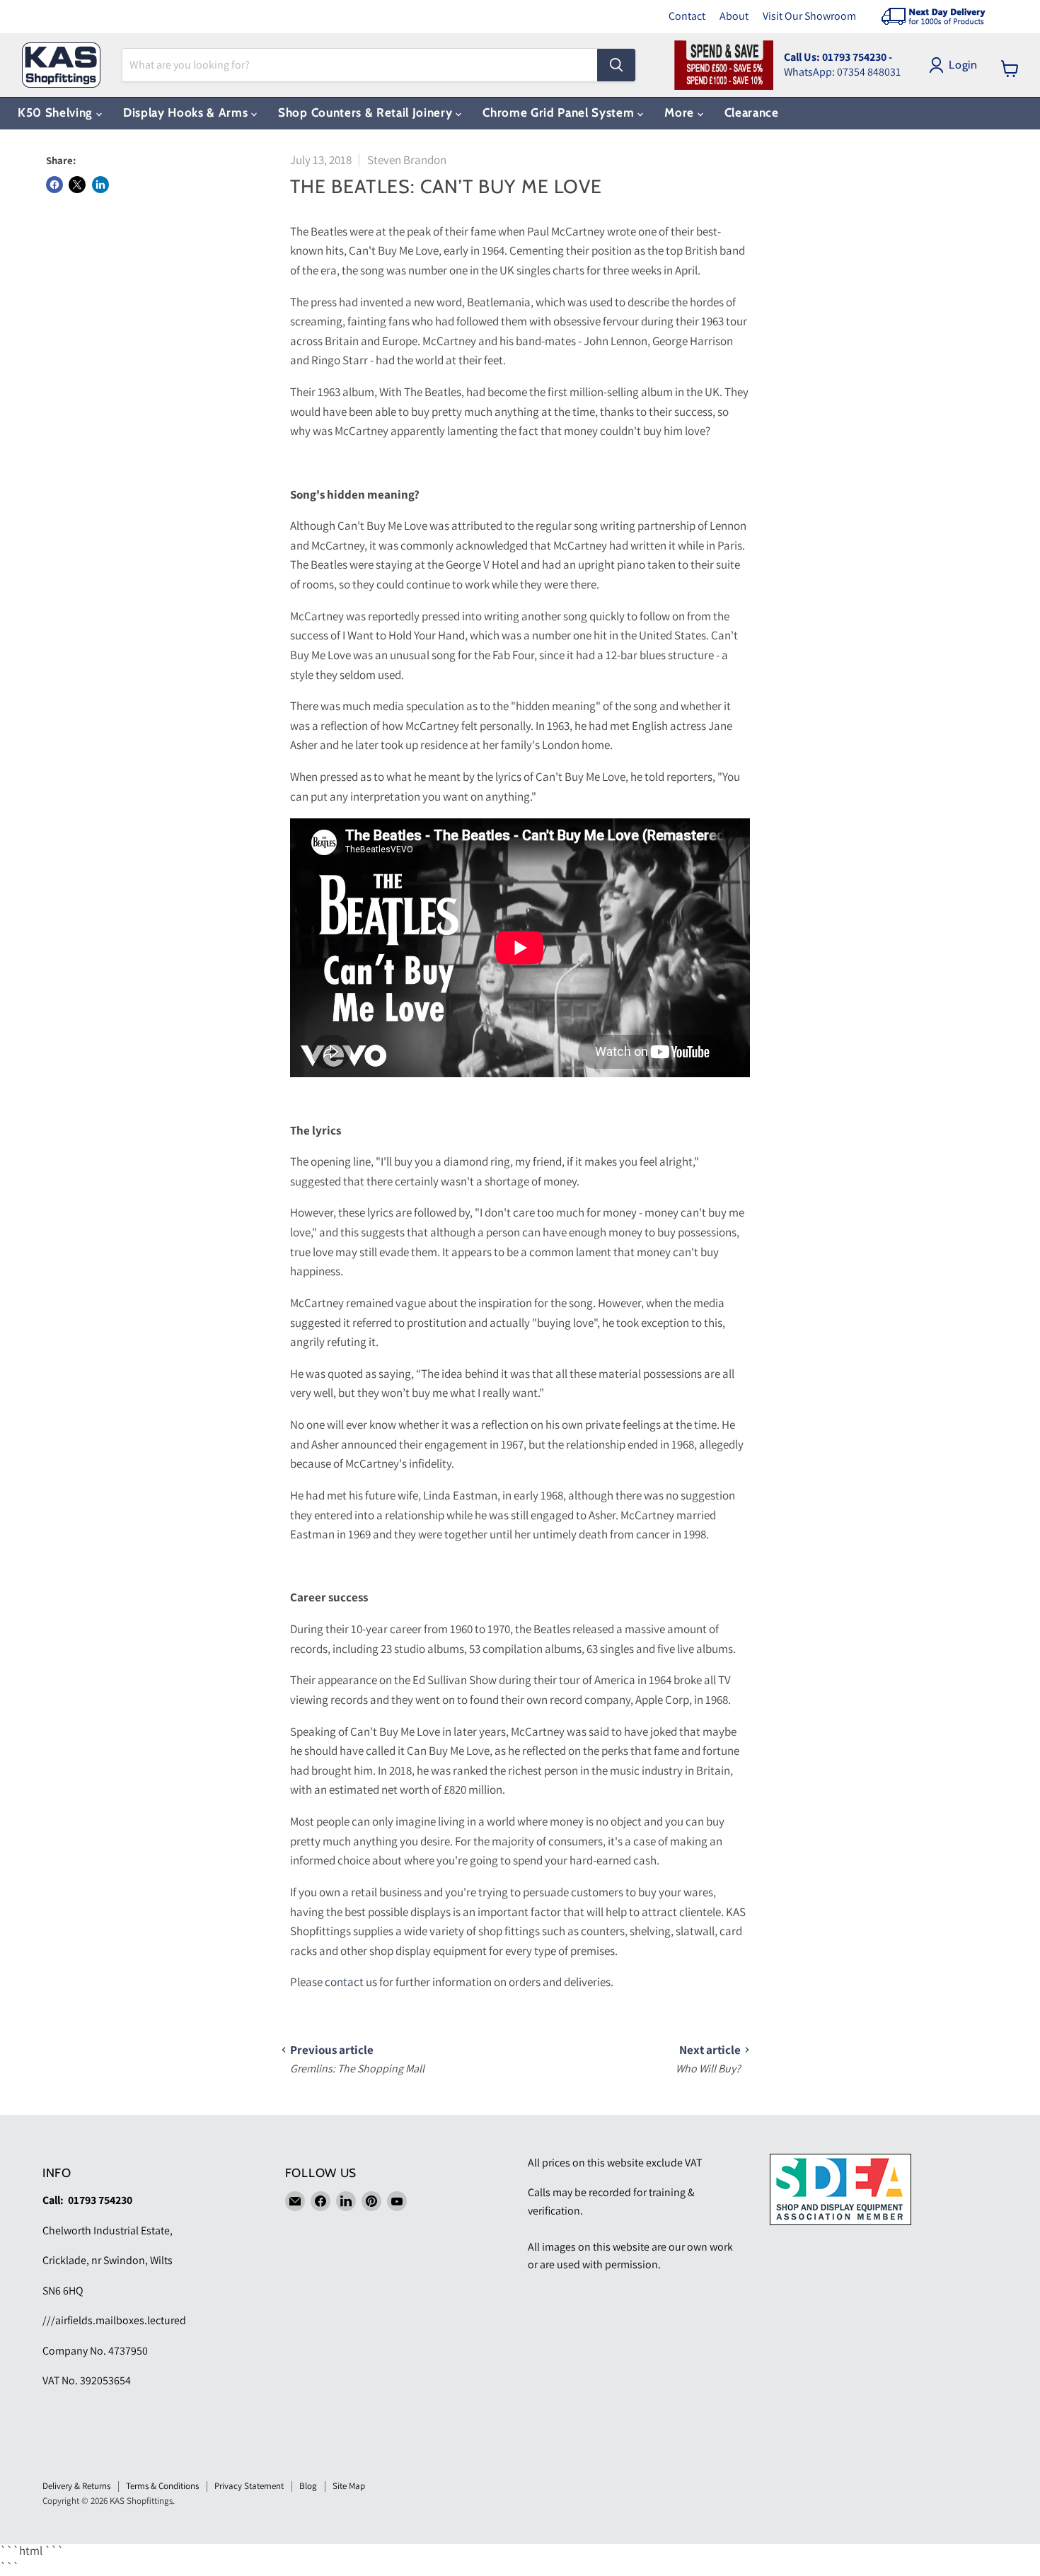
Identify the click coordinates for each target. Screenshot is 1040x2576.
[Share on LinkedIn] (100, 185)
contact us (351, 1982)
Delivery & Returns (76, 2486)
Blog (308, 2486)
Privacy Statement (249, 2486)
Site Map (349, 2486)
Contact (687, 16)
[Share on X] (77, 185)
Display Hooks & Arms (187, 112)
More (681, 112)
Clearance (752, 112)
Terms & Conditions (162, 2486)
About (734, 16)
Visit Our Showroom (809, 16)
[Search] (616, 65)
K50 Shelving (57, 112)
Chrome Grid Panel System (560, 112)
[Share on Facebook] (54, 185)
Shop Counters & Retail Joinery (367, 112)
